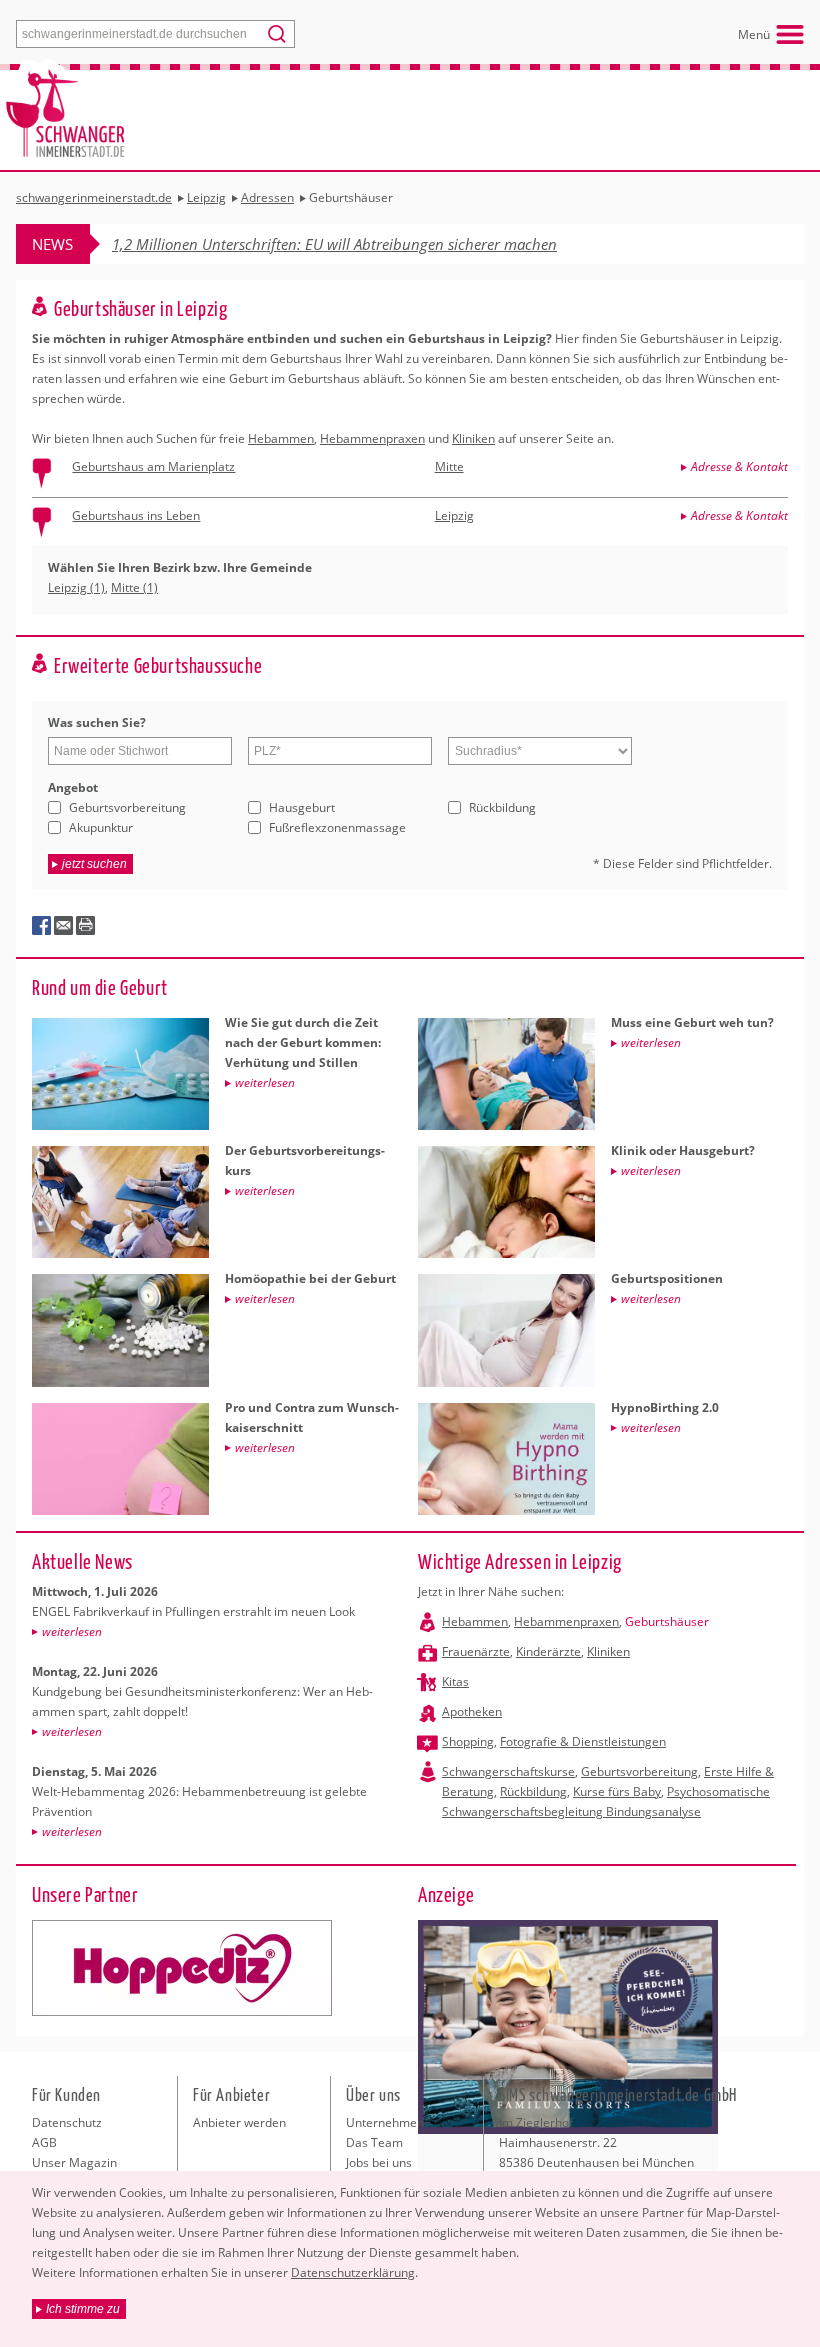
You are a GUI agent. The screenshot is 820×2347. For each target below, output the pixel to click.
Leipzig (454, 515)
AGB (44, 2142)
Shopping (468, 1741)
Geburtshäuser (667, 1621)
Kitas (455, 1681)
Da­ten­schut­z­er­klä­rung (353, 2272)
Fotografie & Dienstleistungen (583, 1741)
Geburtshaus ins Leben (136, 515)
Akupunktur (101, 827)
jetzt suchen (94, 864)
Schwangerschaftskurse (508, 1771)
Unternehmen (385, 2122)
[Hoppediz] (182, 1968)
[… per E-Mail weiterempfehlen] (64, 926)
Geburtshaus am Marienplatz (153, 466)
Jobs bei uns (379, 2162)
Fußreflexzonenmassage (337, 827)
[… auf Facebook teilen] (42, 926)
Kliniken (608, 1651)
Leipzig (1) (76, 587)
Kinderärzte (548, 1651)
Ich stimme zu (83, 2309)
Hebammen (475, 1621)
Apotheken (472, 1711)
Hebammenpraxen (566, 1621)
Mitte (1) (134, 587)
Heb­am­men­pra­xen (372, 438)
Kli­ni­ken (473, 438)
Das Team (374, 2142)
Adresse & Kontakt (739, 466)
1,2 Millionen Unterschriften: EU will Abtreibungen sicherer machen (334, 244)
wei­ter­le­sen (72, 1631)
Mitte (449, 466)
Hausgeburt (302, 807)
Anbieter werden (239, 2122)
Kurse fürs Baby (617, 1791)
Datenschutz (67, 2122)
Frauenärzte (476, 1651)
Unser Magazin (74, 2162)
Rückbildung (502, 807)
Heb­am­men (281, 438)
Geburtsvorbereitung (127, 807)
